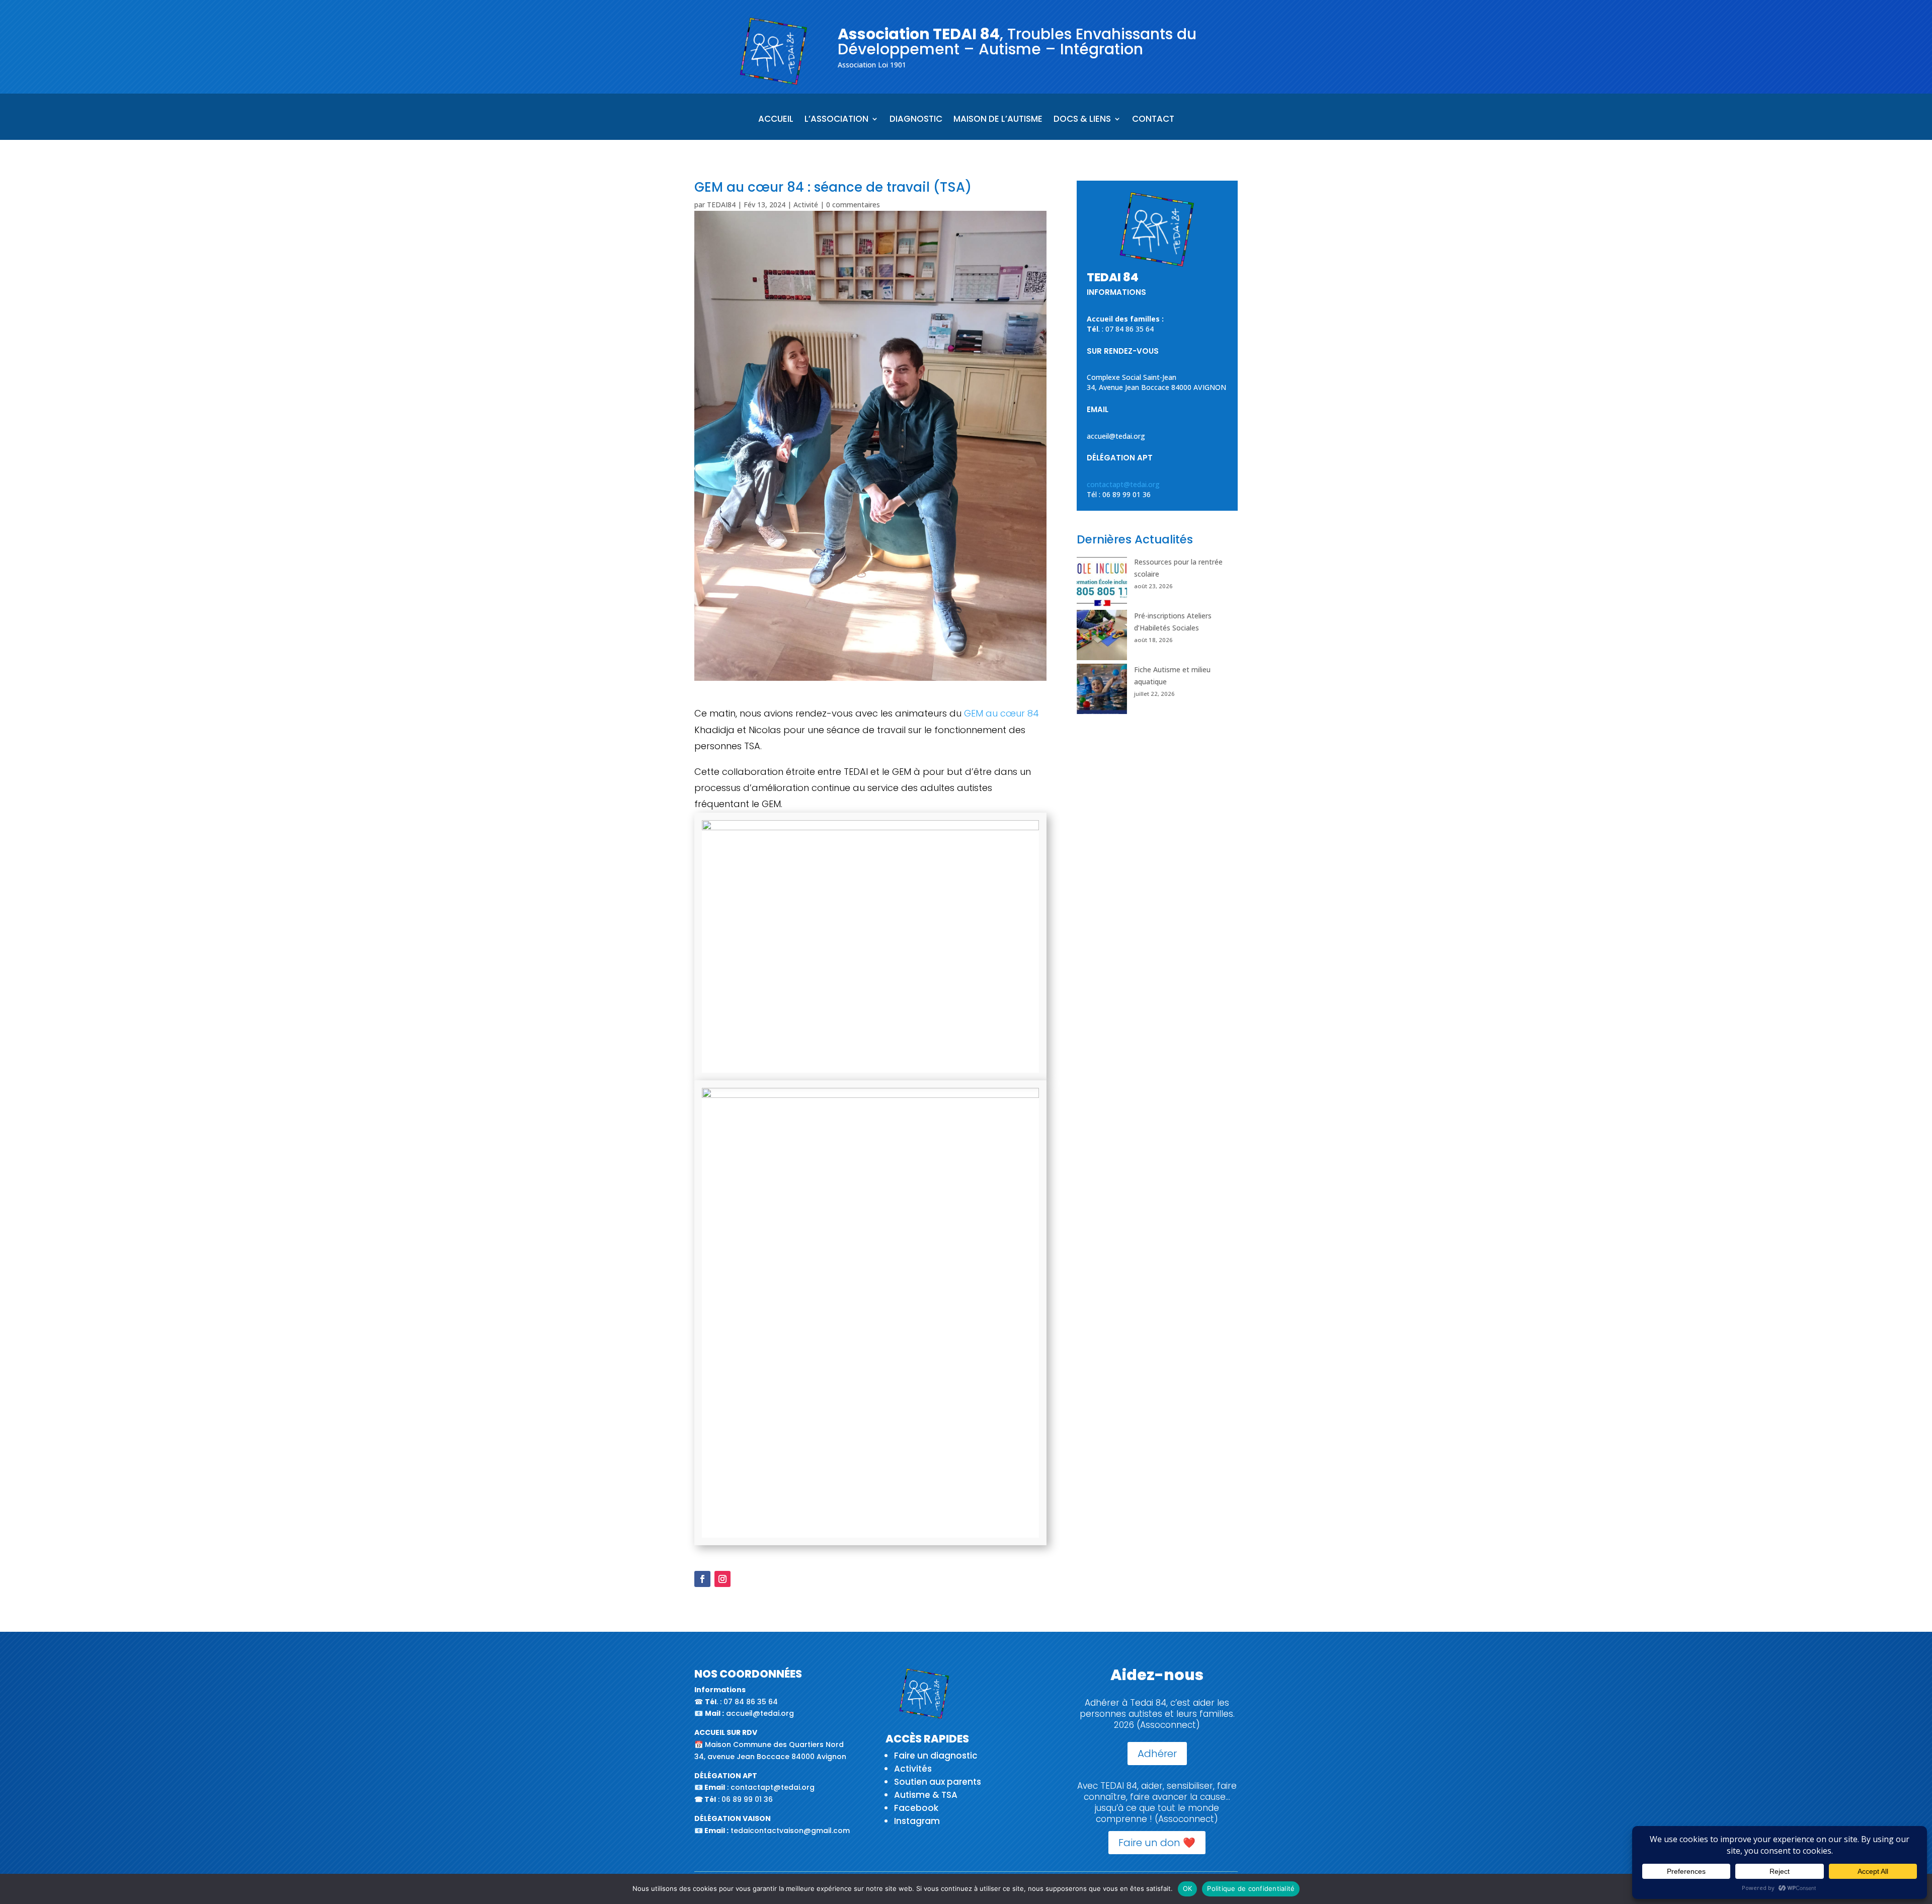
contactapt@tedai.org (1123, 484)
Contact (1153, 120)
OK (1188, 1888)
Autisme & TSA (926, 1795)
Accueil (776, 120)
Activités (913, 1769)
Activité (806, 205)
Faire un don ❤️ (1157, 1843)
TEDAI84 (721, 205)
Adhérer (1157, 1754)
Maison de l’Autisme (998, 120)
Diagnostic (916, 120)
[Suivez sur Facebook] (702, 1579)
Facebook (916, 1808)
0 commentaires (853, 205)
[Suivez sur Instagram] (722, 1579)
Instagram (917, 1821)
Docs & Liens (1082, 120)
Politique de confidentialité (1251, 1888)
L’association (836, 120)
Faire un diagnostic (936, 1756)
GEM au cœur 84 (1001, 713)
